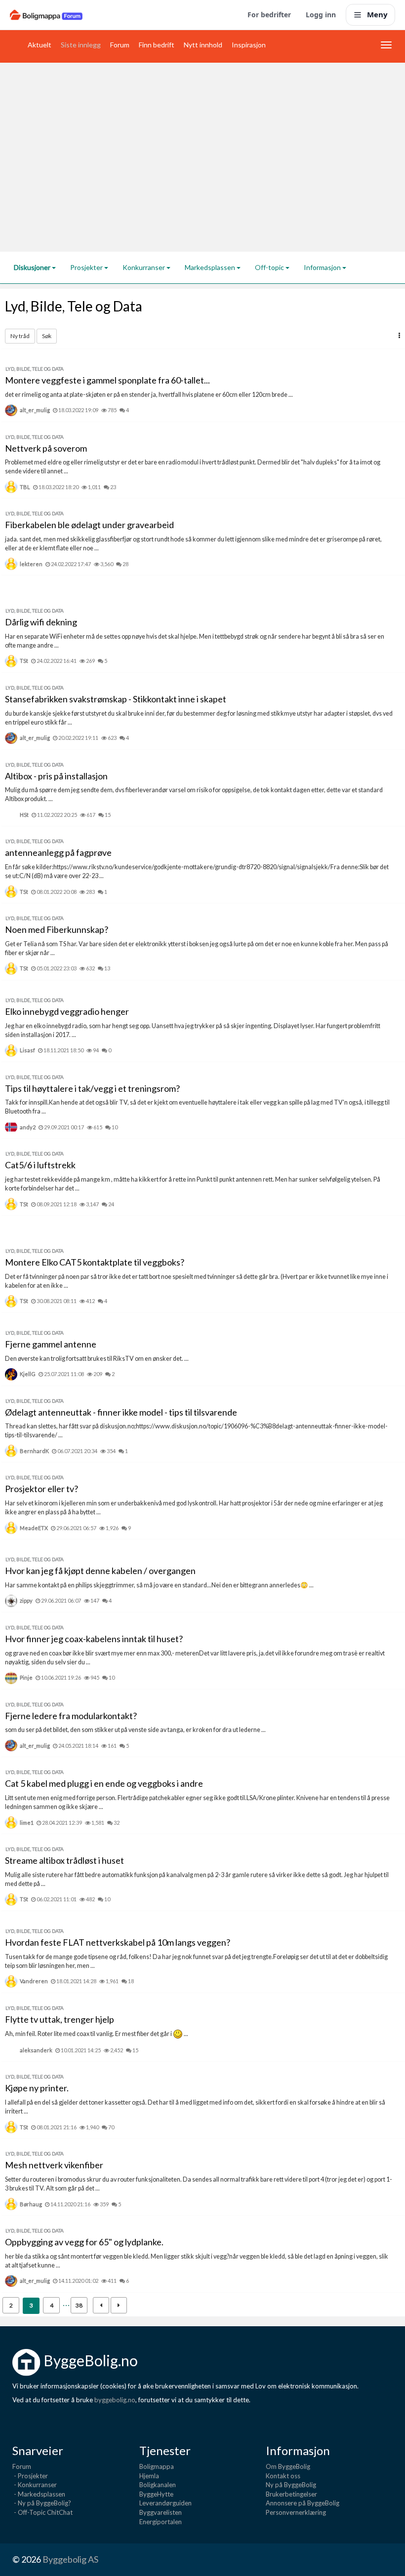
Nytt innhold (203, 45)
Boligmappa (157, 2466)
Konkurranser (144, 267)
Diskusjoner (33, 267)
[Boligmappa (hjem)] (46, 15)
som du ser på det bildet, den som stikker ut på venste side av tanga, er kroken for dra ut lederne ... (135, 1730)
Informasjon (323, 267)
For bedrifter (269, 15)
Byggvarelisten (161, 2512)
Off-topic (270, 267)
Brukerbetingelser (291, 2494)
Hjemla (149, 2476)
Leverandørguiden (165, 2503)
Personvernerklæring (296, 2512)
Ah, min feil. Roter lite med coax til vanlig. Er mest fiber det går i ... (97, 2034)
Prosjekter (87, 267)
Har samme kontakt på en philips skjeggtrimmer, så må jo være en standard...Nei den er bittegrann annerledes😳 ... (159, 1585)
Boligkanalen (158, 2485)
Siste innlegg (81, 45)
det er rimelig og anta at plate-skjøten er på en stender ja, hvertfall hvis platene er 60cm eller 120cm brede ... (149, 395)
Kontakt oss (283, 2476)
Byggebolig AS (70, 2559)
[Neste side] (119, 2305)
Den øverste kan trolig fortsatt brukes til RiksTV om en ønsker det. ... (97, 1359)
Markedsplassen (211, 267)
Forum (120, 45)
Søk (47, 336)
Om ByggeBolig (288, 2466)
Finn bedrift (157, 45)
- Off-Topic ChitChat (42, 2512)
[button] (399, 335)
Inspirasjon (249, 45)
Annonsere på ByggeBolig (303, 2503)
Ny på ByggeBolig (291, 2485)
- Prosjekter (30, 2476)
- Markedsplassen (39, 2494)
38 (79, 2305)
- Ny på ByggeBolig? (42, 2503)
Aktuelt (40, 45)
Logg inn (321, 15)
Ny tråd (20, 336)
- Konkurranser (35, 2485)
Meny (377, 14)
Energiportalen (161, 2522)
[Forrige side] (101, 2305)
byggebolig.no (115, 2400)
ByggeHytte (156, 2494)
